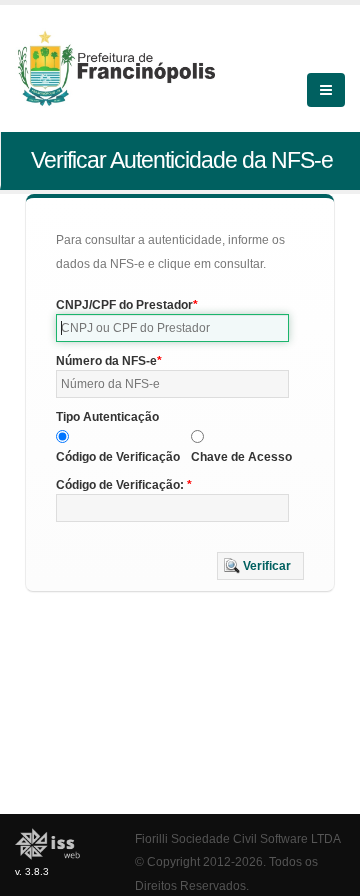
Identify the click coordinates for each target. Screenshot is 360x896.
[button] (260, 566)
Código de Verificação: (121, 485)
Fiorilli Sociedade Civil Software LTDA (238, 838)
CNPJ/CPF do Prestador (124, 305)
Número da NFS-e (106, 361)
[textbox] (172, 328)
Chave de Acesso (241, 457)
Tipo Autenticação (107, 417)
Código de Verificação (118, 457)
